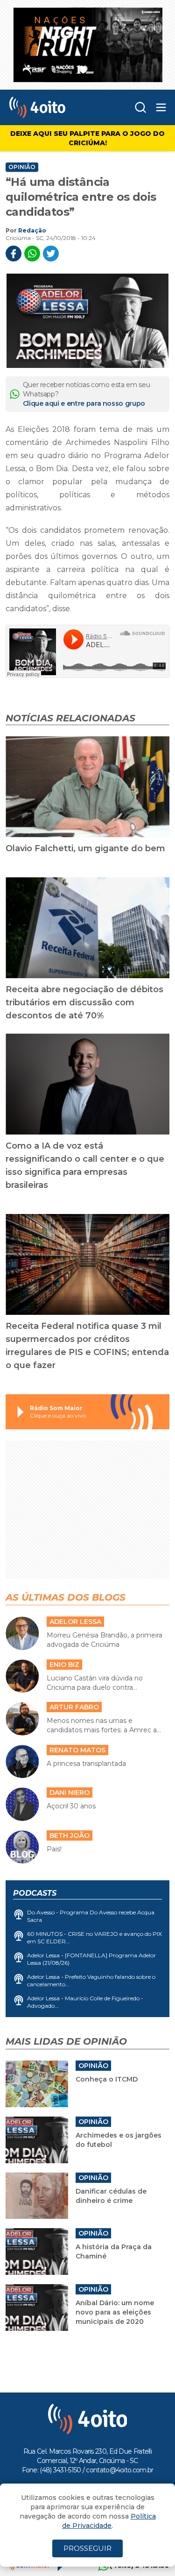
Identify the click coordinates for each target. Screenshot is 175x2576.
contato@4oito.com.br (119, 2470)
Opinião (22, 167)
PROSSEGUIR (87, 2548)
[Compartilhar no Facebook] (14, 254)
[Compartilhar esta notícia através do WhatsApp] (32, 254)
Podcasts (35, 1893)
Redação (32, 230)
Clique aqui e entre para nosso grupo (84, 403)
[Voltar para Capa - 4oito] (53, 107)
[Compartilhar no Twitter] (51, 254)
